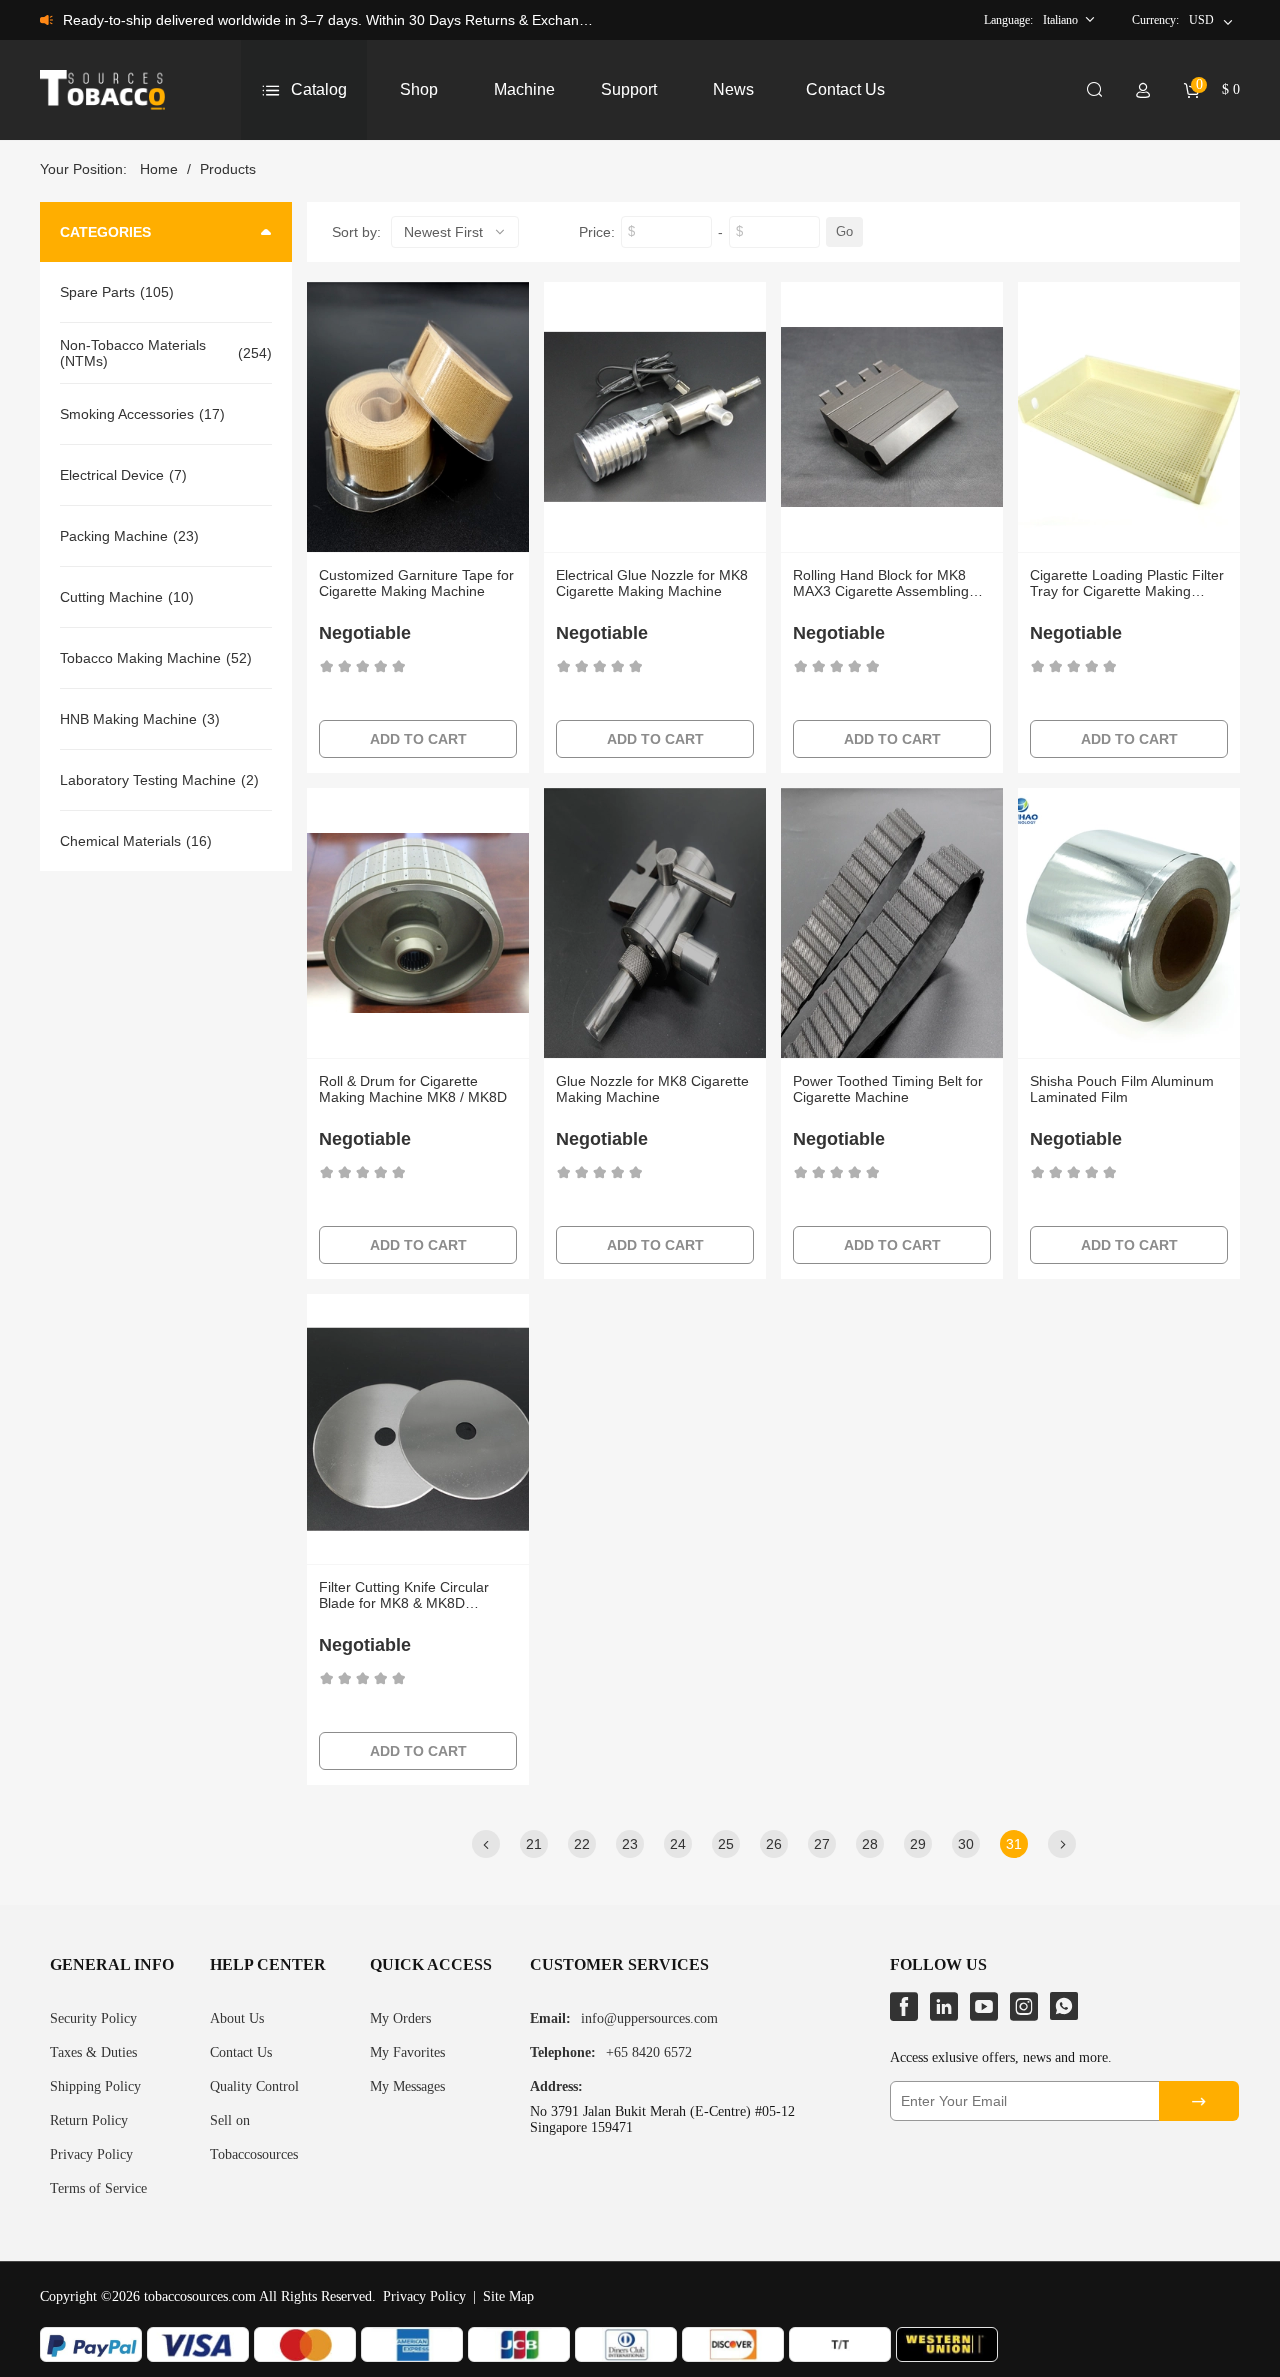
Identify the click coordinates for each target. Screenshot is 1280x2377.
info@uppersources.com (649, 2018)
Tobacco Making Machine (140, 658)
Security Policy (93, 2018)
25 (726, 1844)
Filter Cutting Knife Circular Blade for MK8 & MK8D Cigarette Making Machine (404, 1595)
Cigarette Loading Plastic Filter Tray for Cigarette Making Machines (1127, 583)
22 (582, 1844)
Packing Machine (114, 536)
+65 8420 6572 (649, 2052)
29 (918, 1844)
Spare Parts (97, 292)
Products (228, 169)
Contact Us (241, 2052)
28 (870, 1844)
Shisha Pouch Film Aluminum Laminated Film (1122, 1089)
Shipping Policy (95, 2086)
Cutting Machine (111, 597)
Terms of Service (98, 2188)
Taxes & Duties (93, 2052)
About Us (237, 2018)
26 (774, 1844)
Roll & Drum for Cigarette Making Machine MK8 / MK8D (413, 1089)
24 (678, 1844)
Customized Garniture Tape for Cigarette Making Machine (416, 583)
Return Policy (89, 2120)
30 (966, 1844)
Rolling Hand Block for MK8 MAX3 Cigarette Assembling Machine (881, 583)
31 (1014, 1844)
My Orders (400, 2018)
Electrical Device (112, 475)
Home (159, 169)
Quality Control (254, 2086)
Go (844, 231)
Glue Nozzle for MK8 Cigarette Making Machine (652, 1089)
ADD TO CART (418, 739)
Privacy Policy (91, 2154)
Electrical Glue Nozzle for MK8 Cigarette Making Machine (652, 583)
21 (534, 1844)
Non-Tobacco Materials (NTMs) (133, 353)
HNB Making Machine (128, 719)
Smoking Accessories (127, 414)
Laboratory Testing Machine (148, 780)
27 (822, 1844)
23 (630, 1844)
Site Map (508, 2296)
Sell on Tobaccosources (254, 2137)
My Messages (407, 2086)
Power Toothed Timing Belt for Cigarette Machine (888, 1089)
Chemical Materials (120, 841)
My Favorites (407, 2052)
